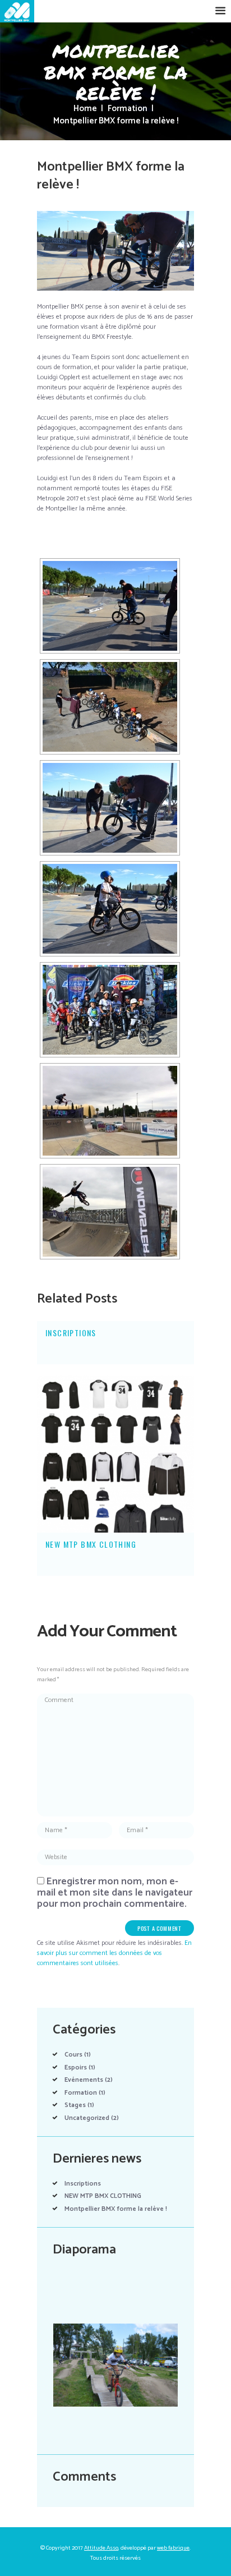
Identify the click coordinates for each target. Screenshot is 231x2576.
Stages (75, 2105)
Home (85, 109)
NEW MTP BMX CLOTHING (91, 1544)
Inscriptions (71, 1333)
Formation (128, 109)
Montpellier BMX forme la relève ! (116, 2209)
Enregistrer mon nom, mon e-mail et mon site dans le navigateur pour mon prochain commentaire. (115, 1893)
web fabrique (173, 2548)
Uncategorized (87, 2118)
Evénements (84, 2080)
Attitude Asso (101, 2548)
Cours (73, 2055)
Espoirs (76, 2067)
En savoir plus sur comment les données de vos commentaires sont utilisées (114, 1953)
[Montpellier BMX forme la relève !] (115, 251)
